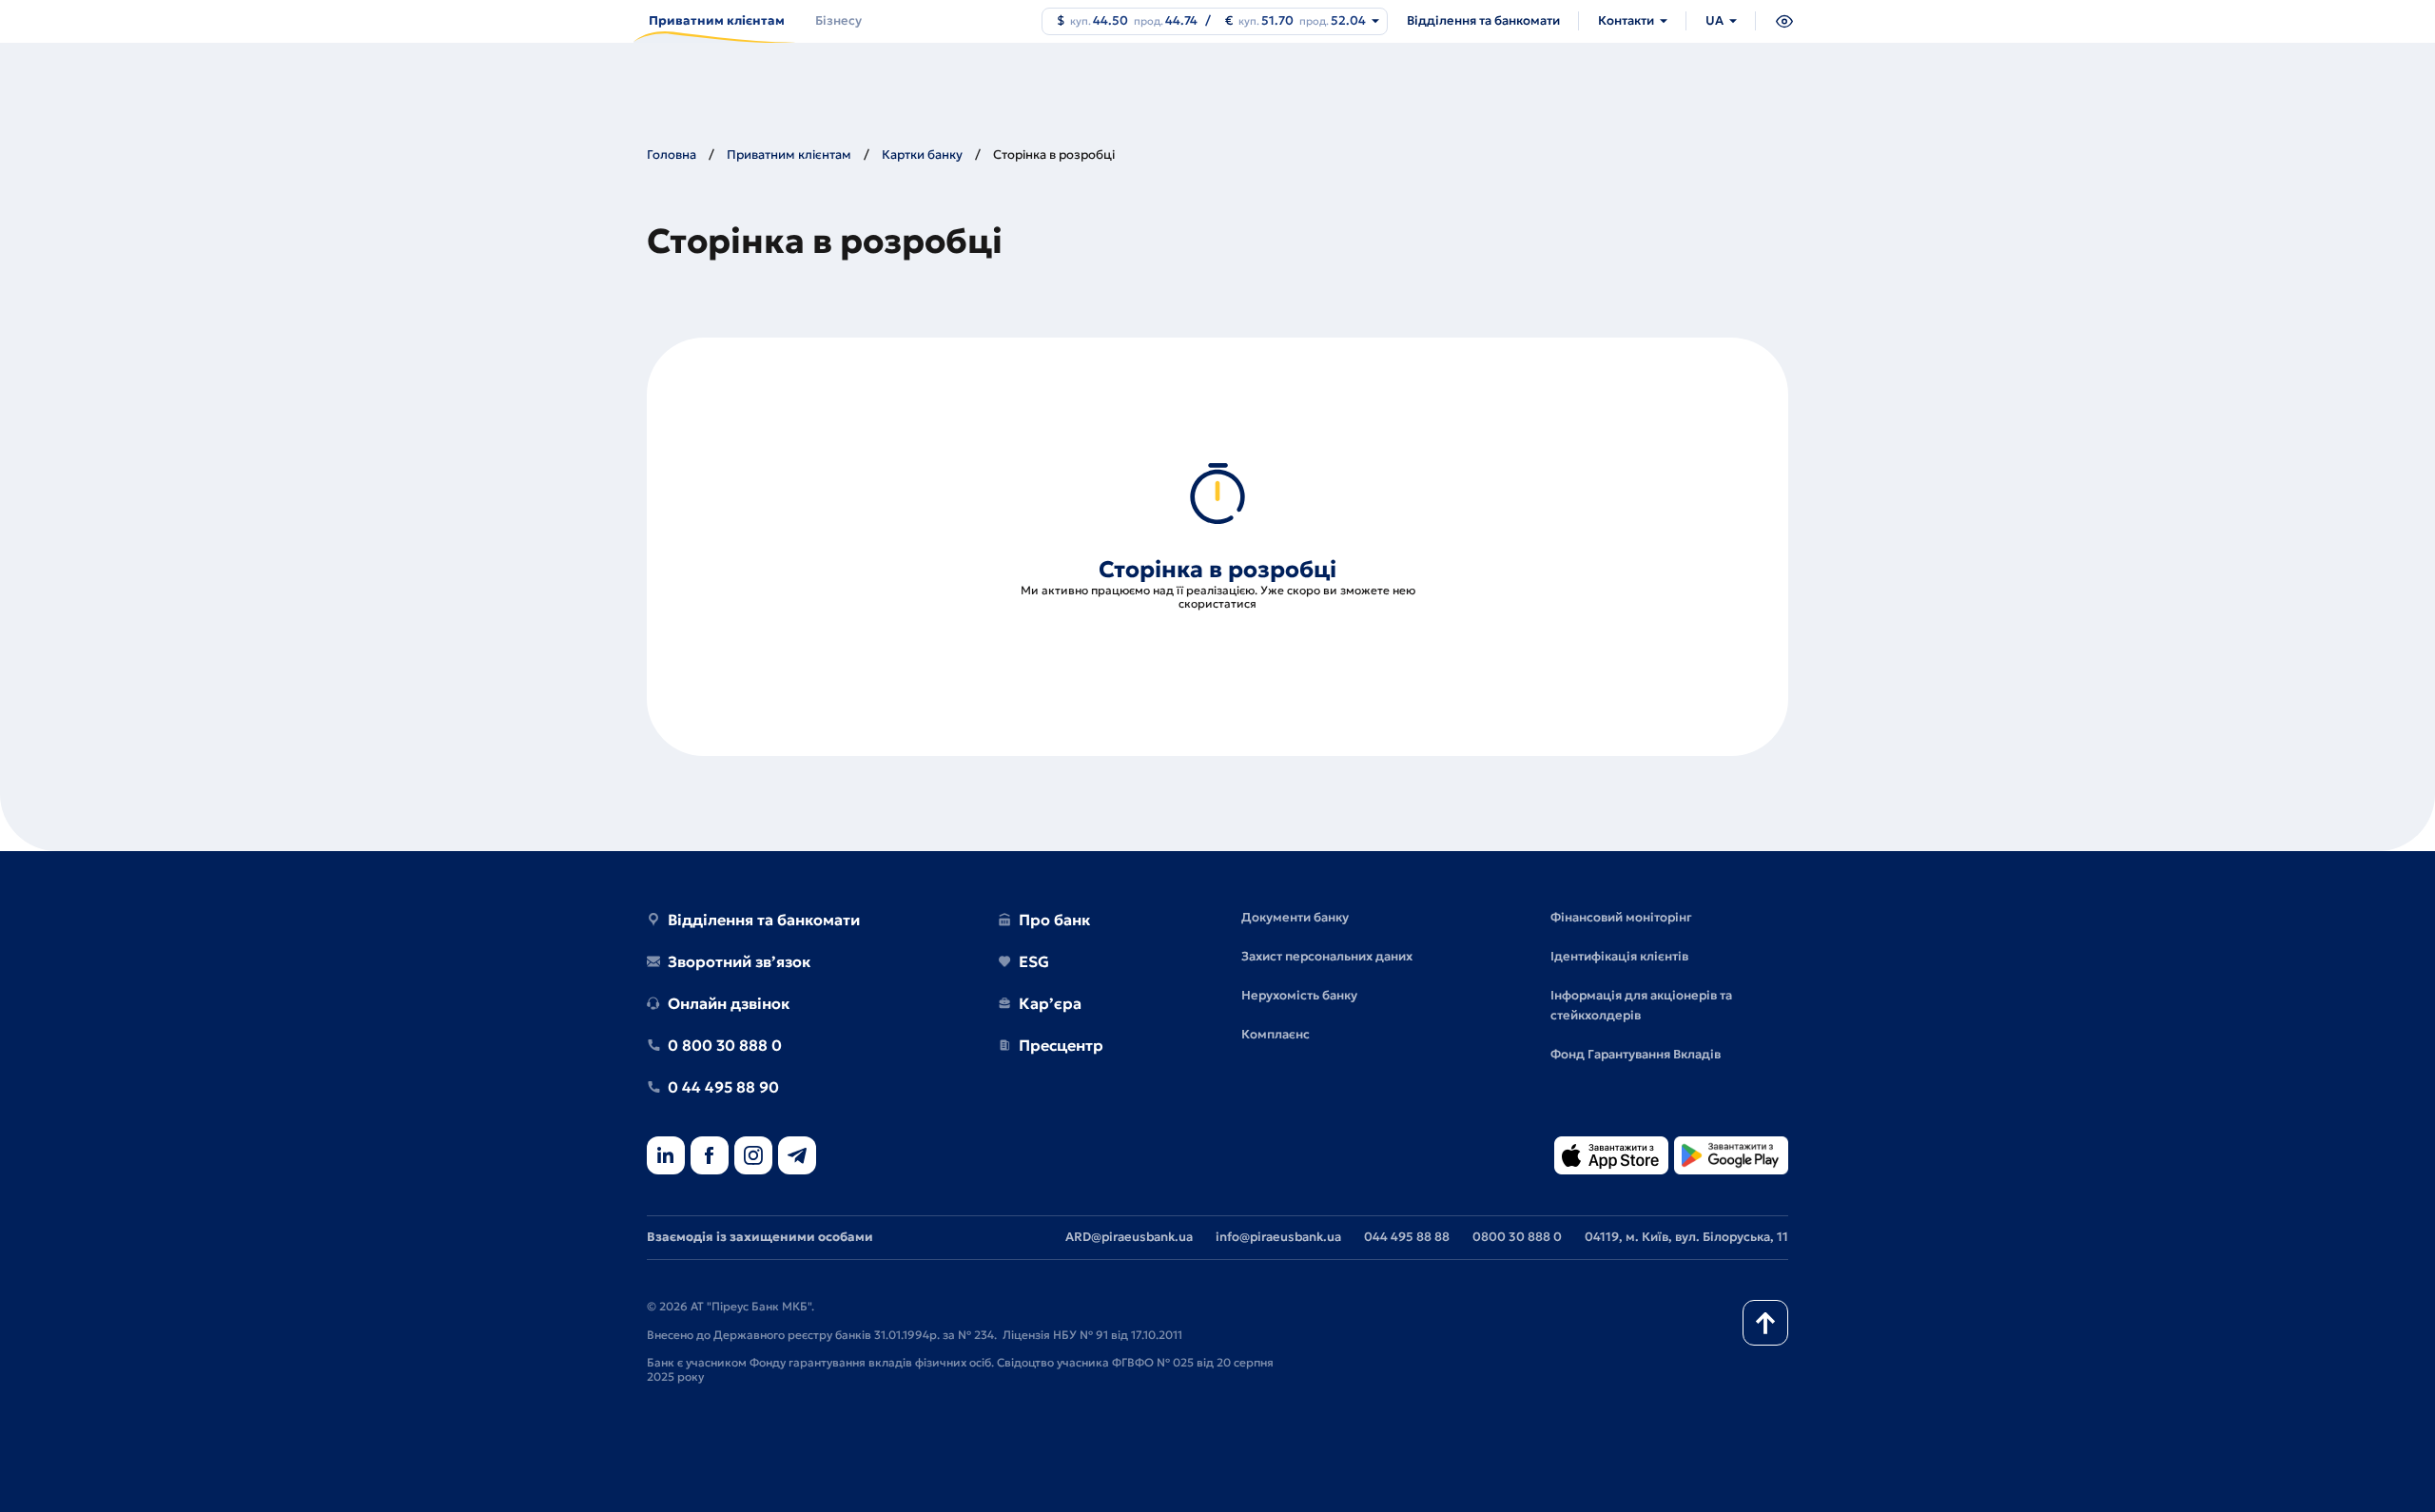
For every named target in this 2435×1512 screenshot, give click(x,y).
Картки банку (922, 155)
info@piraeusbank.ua (1278, 1237)
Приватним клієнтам (789, 155)
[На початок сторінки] (1765, 1323)
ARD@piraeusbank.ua (1129, 1237)
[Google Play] (1731, 1157)
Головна (672, 155)
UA (1714, 20)
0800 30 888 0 (1517, 1237)
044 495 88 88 (1407, 1237)
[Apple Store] (1611, 1157)
